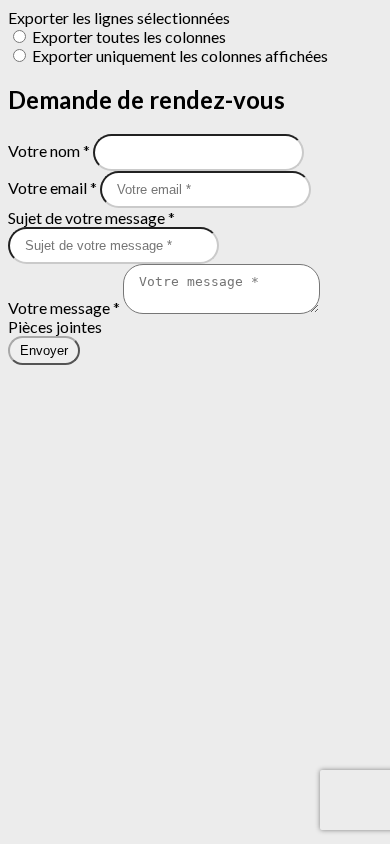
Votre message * (65, 307)
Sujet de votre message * (91, 217)
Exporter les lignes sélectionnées (119, 17)
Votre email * (54, 187)
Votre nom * (50, 150)
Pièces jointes (55, 326)
